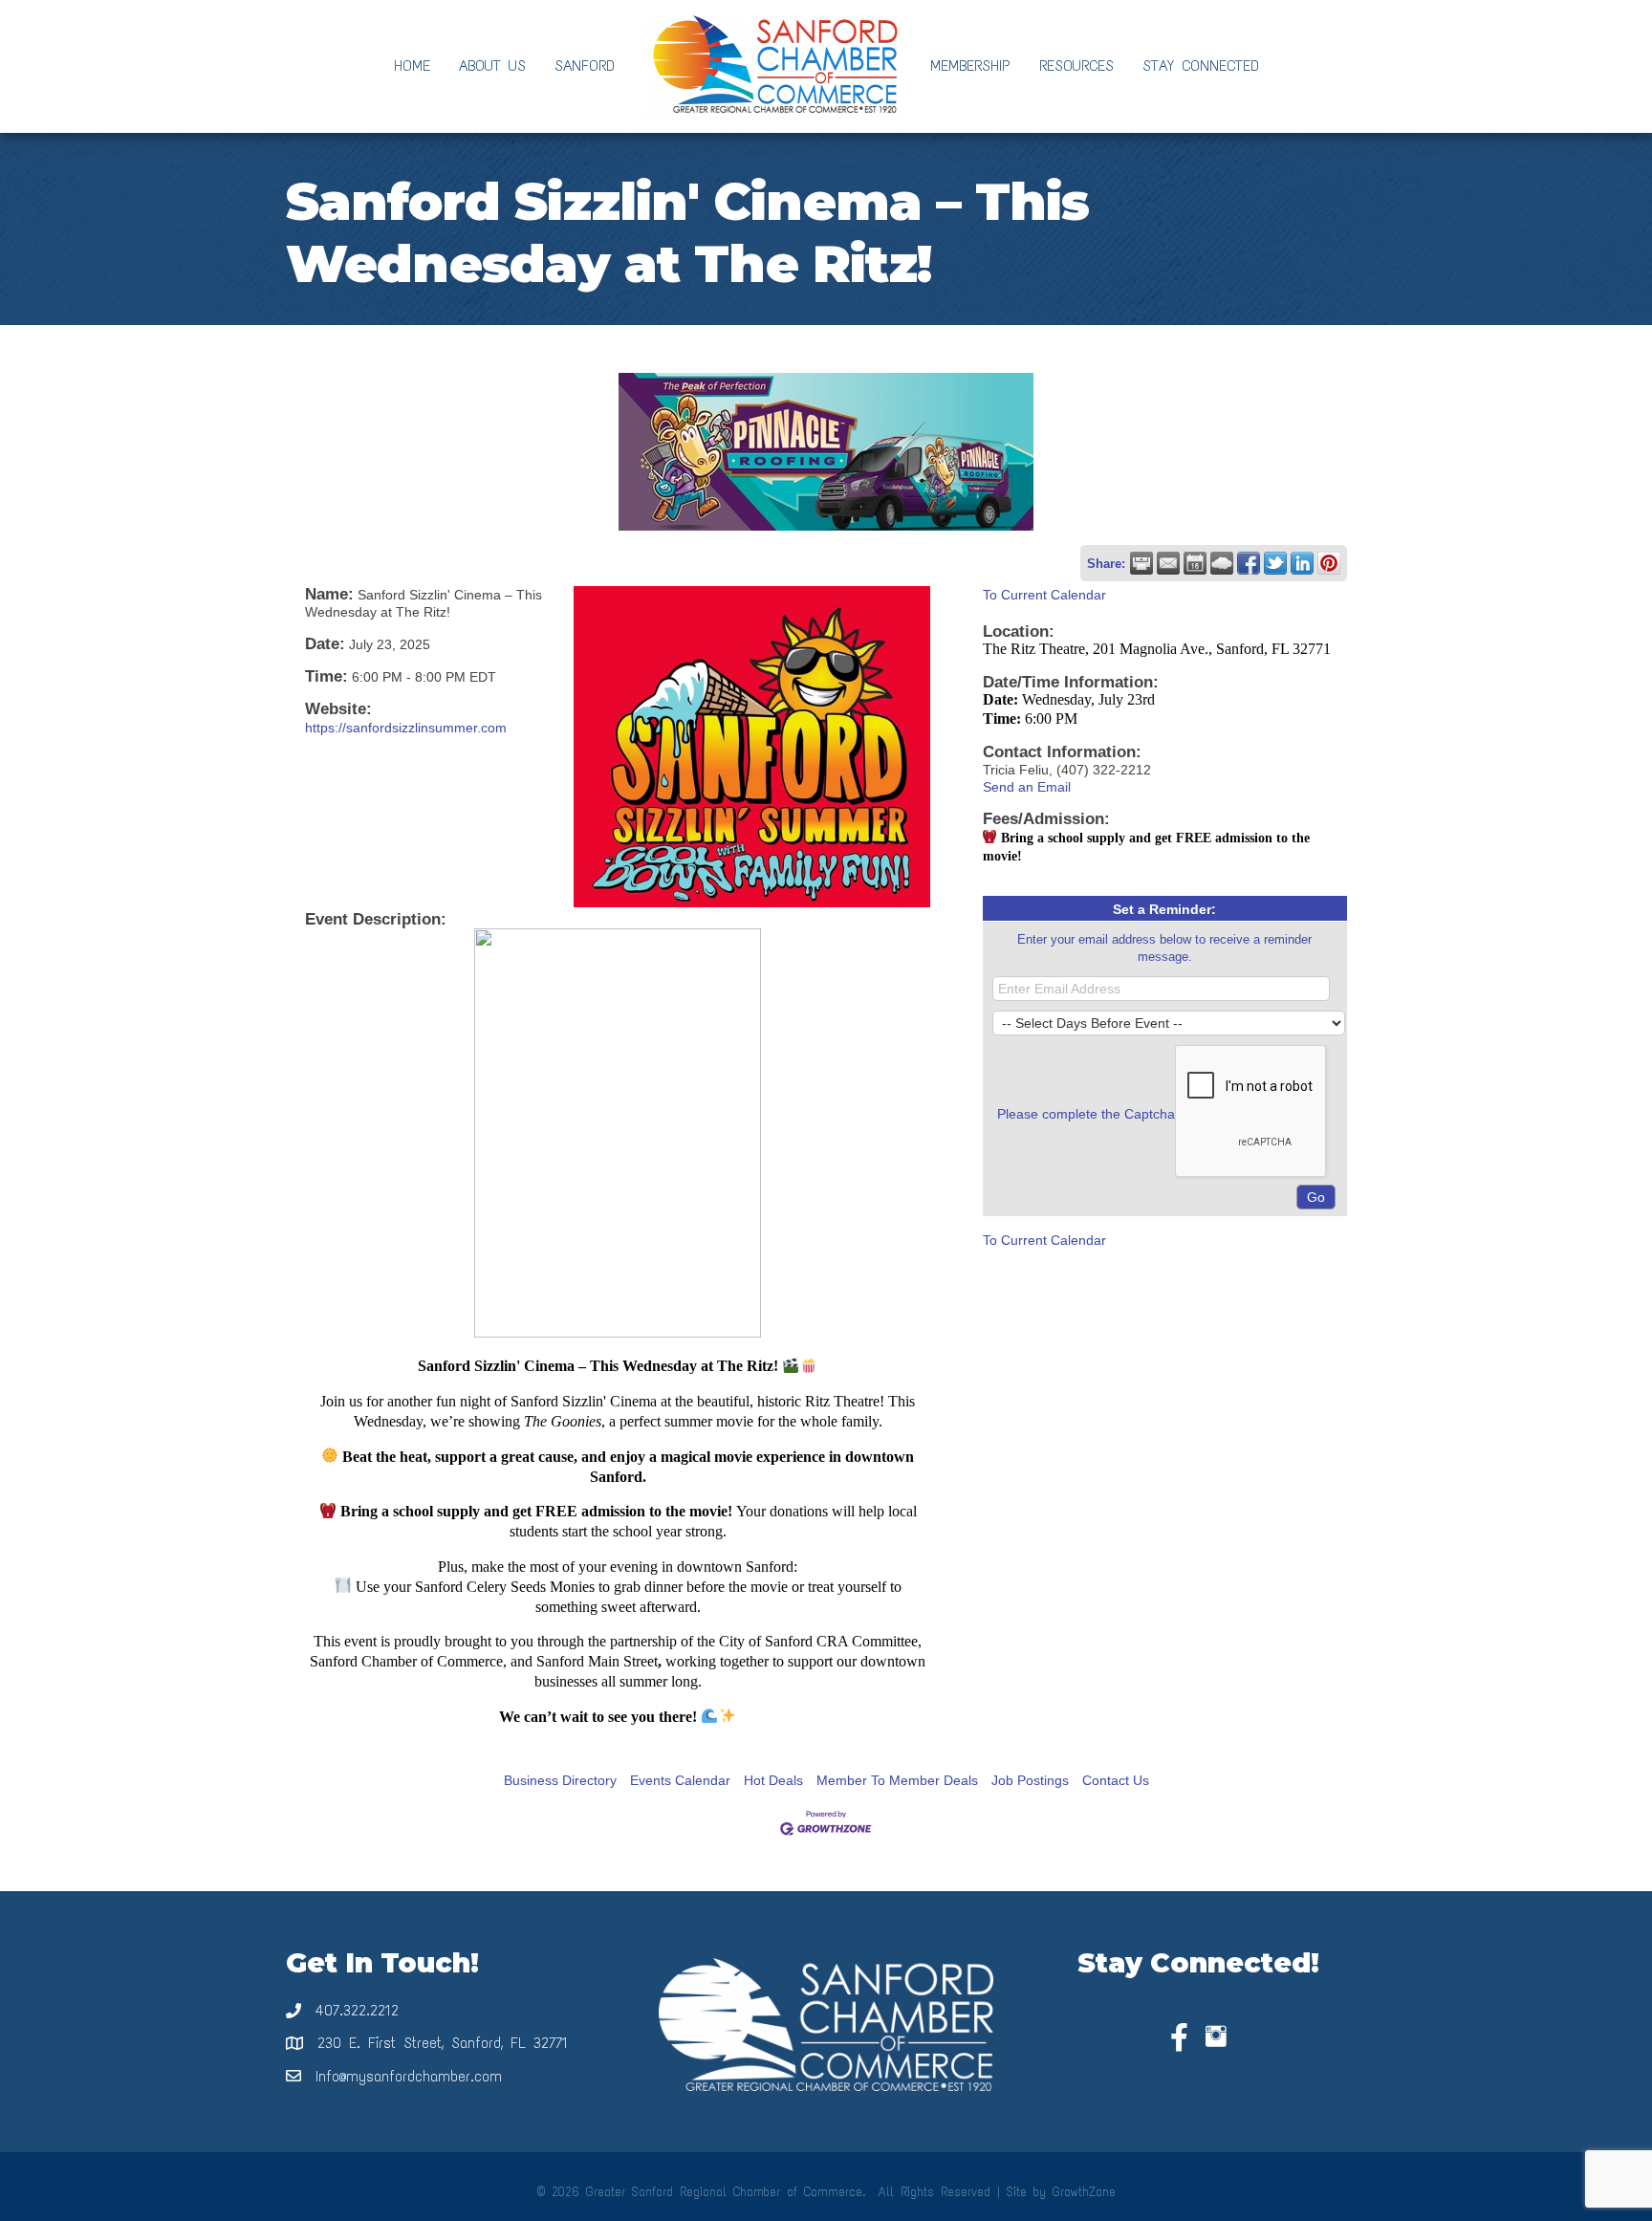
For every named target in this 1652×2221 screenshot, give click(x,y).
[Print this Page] (1141, 563)
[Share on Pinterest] (1329, 563)
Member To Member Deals (897, 1780)
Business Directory (560, 1780)
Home (412, 65)
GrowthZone (1084, 2192)
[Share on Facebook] (1249, 563)
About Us (492, 65)
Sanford (585, 65)
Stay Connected (1201, 65)
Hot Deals (773, 1780)
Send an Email (1027, 787)
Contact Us (1116, 1780)
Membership (970, 65)
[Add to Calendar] (1195, 563)
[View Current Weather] (1222, 563)
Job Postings (1030, 1780)
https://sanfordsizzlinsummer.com (406, 728)
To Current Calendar (1044, 595)
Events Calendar (680, 1780)
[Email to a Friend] (1168, 563)
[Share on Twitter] (1275, 563)
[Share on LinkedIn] (1302, 563)
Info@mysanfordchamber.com (409, 2076)
